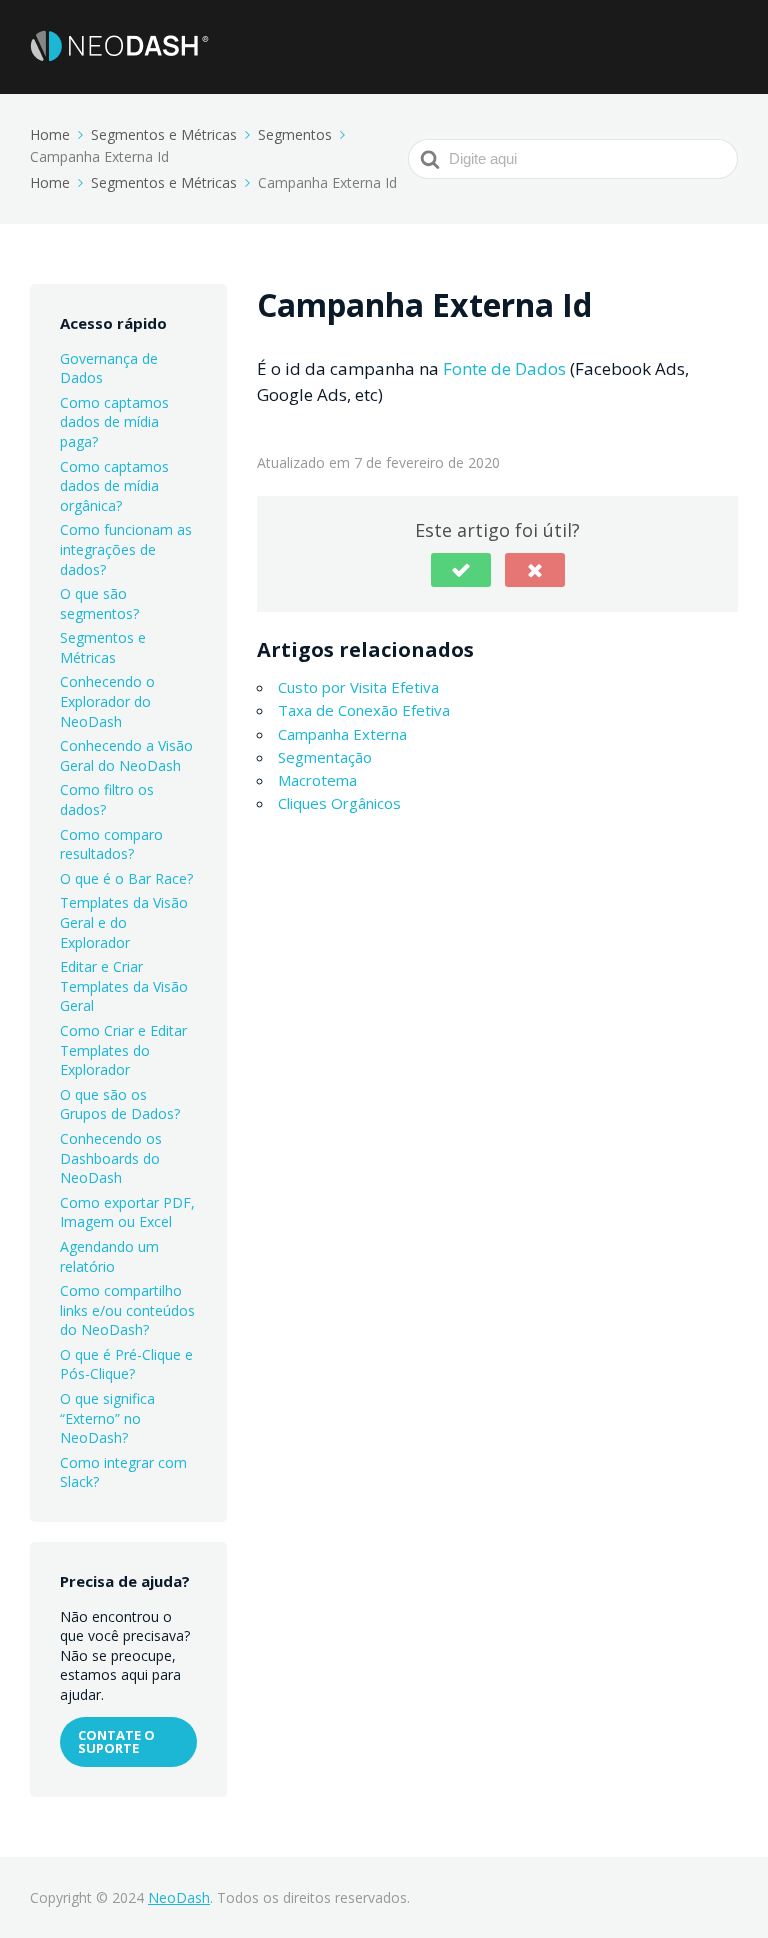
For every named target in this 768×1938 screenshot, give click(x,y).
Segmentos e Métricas (103, 647)
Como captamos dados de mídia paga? (114, 422)
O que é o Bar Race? (126, 878)
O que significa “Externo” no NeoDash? (107, 1418)
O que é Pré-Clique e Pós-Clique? (126, 1364)
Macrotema (317, 780)
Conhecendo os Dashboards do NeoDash (111, 1158)
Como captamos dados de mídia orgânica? (114, 486)
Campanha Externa (342, 734)
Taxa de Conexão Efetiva (364, 710)
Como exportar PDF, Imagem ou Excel (127, 1212)
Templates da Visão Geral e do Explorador (124, 922)
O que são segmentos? (99, 603)
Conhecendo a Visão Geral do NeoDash (126, 755)
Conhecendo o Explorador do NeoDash (107, 701)
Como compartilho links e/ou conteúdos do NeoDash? (127, 1310)
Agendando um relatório (109, 1256)
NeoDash (179, 1897)
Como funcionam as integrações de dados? (126, 549)
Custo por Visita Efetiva (358, 687)
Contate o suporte (116, 1741)
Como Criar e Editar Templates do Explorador (123, 1050)
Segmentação (325, 757)
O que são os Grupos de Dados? (120, 1104)
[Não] (535, 570)
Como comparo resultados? (111, 844)
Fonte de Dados (504, 368)
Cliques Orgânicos (339, 803)
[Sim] (461, 570)
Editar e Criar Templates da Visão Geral (124, 986)
